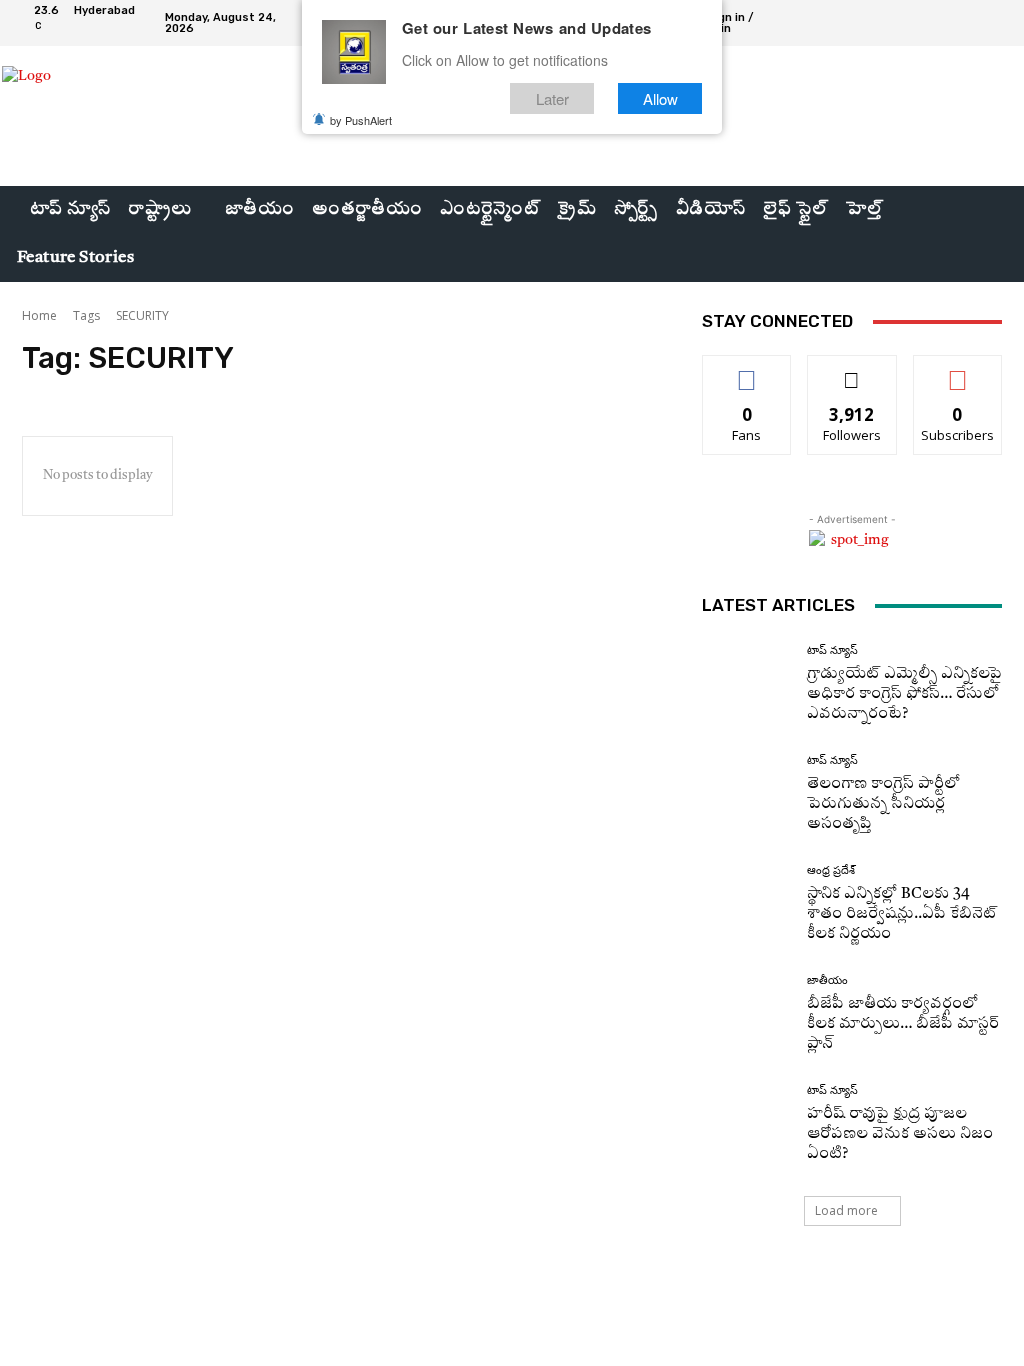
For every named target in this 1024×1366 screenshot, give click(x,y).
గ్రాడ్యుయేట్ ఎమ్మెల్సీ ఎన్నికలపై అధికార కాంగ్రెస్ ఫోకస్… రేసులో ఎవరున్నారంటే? (904, 694)
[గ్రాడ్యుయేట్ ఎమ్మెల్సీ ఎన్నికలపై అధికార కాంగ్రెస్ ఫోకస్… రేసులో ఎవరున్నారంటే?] (747, 684)
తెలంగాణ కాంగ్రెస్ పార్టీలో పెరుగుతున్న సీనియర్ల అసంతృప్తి (883, 804)
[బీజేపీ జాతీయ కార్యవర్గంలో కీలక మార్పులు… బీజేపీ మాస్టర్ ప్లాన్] (747, 1014)
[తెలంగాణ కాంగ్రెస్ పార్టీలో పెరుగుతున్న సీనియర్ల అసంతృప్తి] (747, 794)
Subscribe (958, 370)
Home (39, 315)
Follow (852, 370)
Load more (846, 1210)
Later (552, 98)
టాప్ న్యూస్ (832, 650)
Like (747, 370)
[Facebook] (922, 23)
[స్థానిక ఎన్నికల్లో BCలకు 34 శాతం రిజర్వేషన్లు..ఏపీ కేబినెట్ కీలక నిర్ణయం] (747, 904)
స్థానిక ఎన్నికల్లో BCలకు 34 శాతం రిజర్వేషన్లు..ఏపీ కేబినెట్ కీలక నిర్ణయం (902, 914)
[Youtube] (994, 23)
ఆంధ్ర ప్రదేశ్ (831, 870)
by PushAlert (361, 120)
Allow (660, 98)
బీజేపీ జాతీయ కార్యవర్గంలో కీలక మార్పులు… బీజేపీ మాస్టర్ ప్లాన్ (903, 1024)
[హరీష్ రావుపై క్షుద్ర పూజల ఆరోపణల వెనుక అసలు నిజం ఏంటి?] (747, 1124)
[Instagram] (946, 23)
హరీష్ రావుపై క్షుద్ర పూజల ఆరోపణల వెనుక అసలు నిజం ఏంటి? (900, 1134)
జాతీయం (827, 980)
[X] (970, 23)
